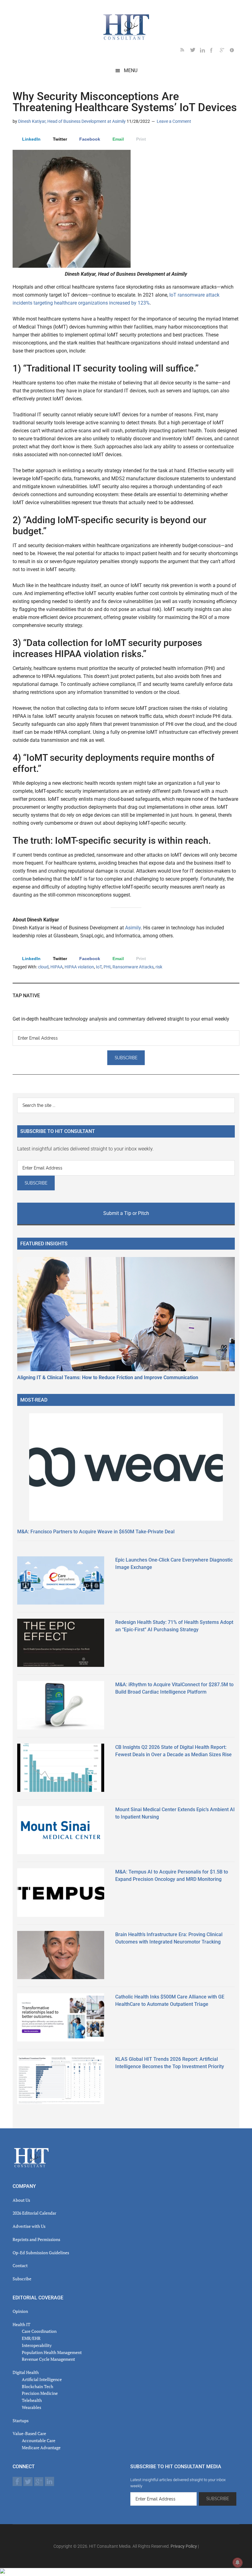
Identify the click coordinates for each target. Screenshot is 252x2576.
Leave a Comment (174, 121)
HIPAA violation (79, 967)
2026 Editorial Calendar (34, 2213)
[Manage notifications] (238, 2562)
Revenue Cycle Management (48, 2359)
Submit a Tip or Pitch (126, 1213)
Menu (131, 70)
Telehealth (32, 2400)
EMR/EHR (31, 2338)
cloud (43, 967)
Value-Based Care (29, 2433)
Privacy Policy (184, 2546)
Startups (21, 2420)
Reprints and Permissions (36, 2239)
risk (159, 967)
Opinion (20, 2311)
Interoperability (37, 2345)
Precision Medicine (40, 2393)
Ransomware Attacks (133, 967)
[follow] (195, 51)
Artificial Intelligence (42, 2379)
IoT (99, 967)
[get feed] (185, 51)
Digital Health (26, 2372)
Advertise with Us (29, 2226)
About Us (21, 2200)
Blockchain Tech (37, 2386)
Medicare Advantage (41, 2448)
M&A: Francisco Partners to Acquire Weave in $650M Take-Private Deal (96, 1532)
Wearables (31, 2407)
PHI (107, 967)
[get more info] (234, 51)
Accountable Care (39, 2440)
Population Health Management (52, 2352)
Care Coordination (39, 2331)
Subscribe (22, 2279)
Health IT (22, 2324)
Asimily (133, 928)
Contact (20, 2265)
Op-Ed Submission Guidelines (41, 2253)
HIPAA (57, 967)
